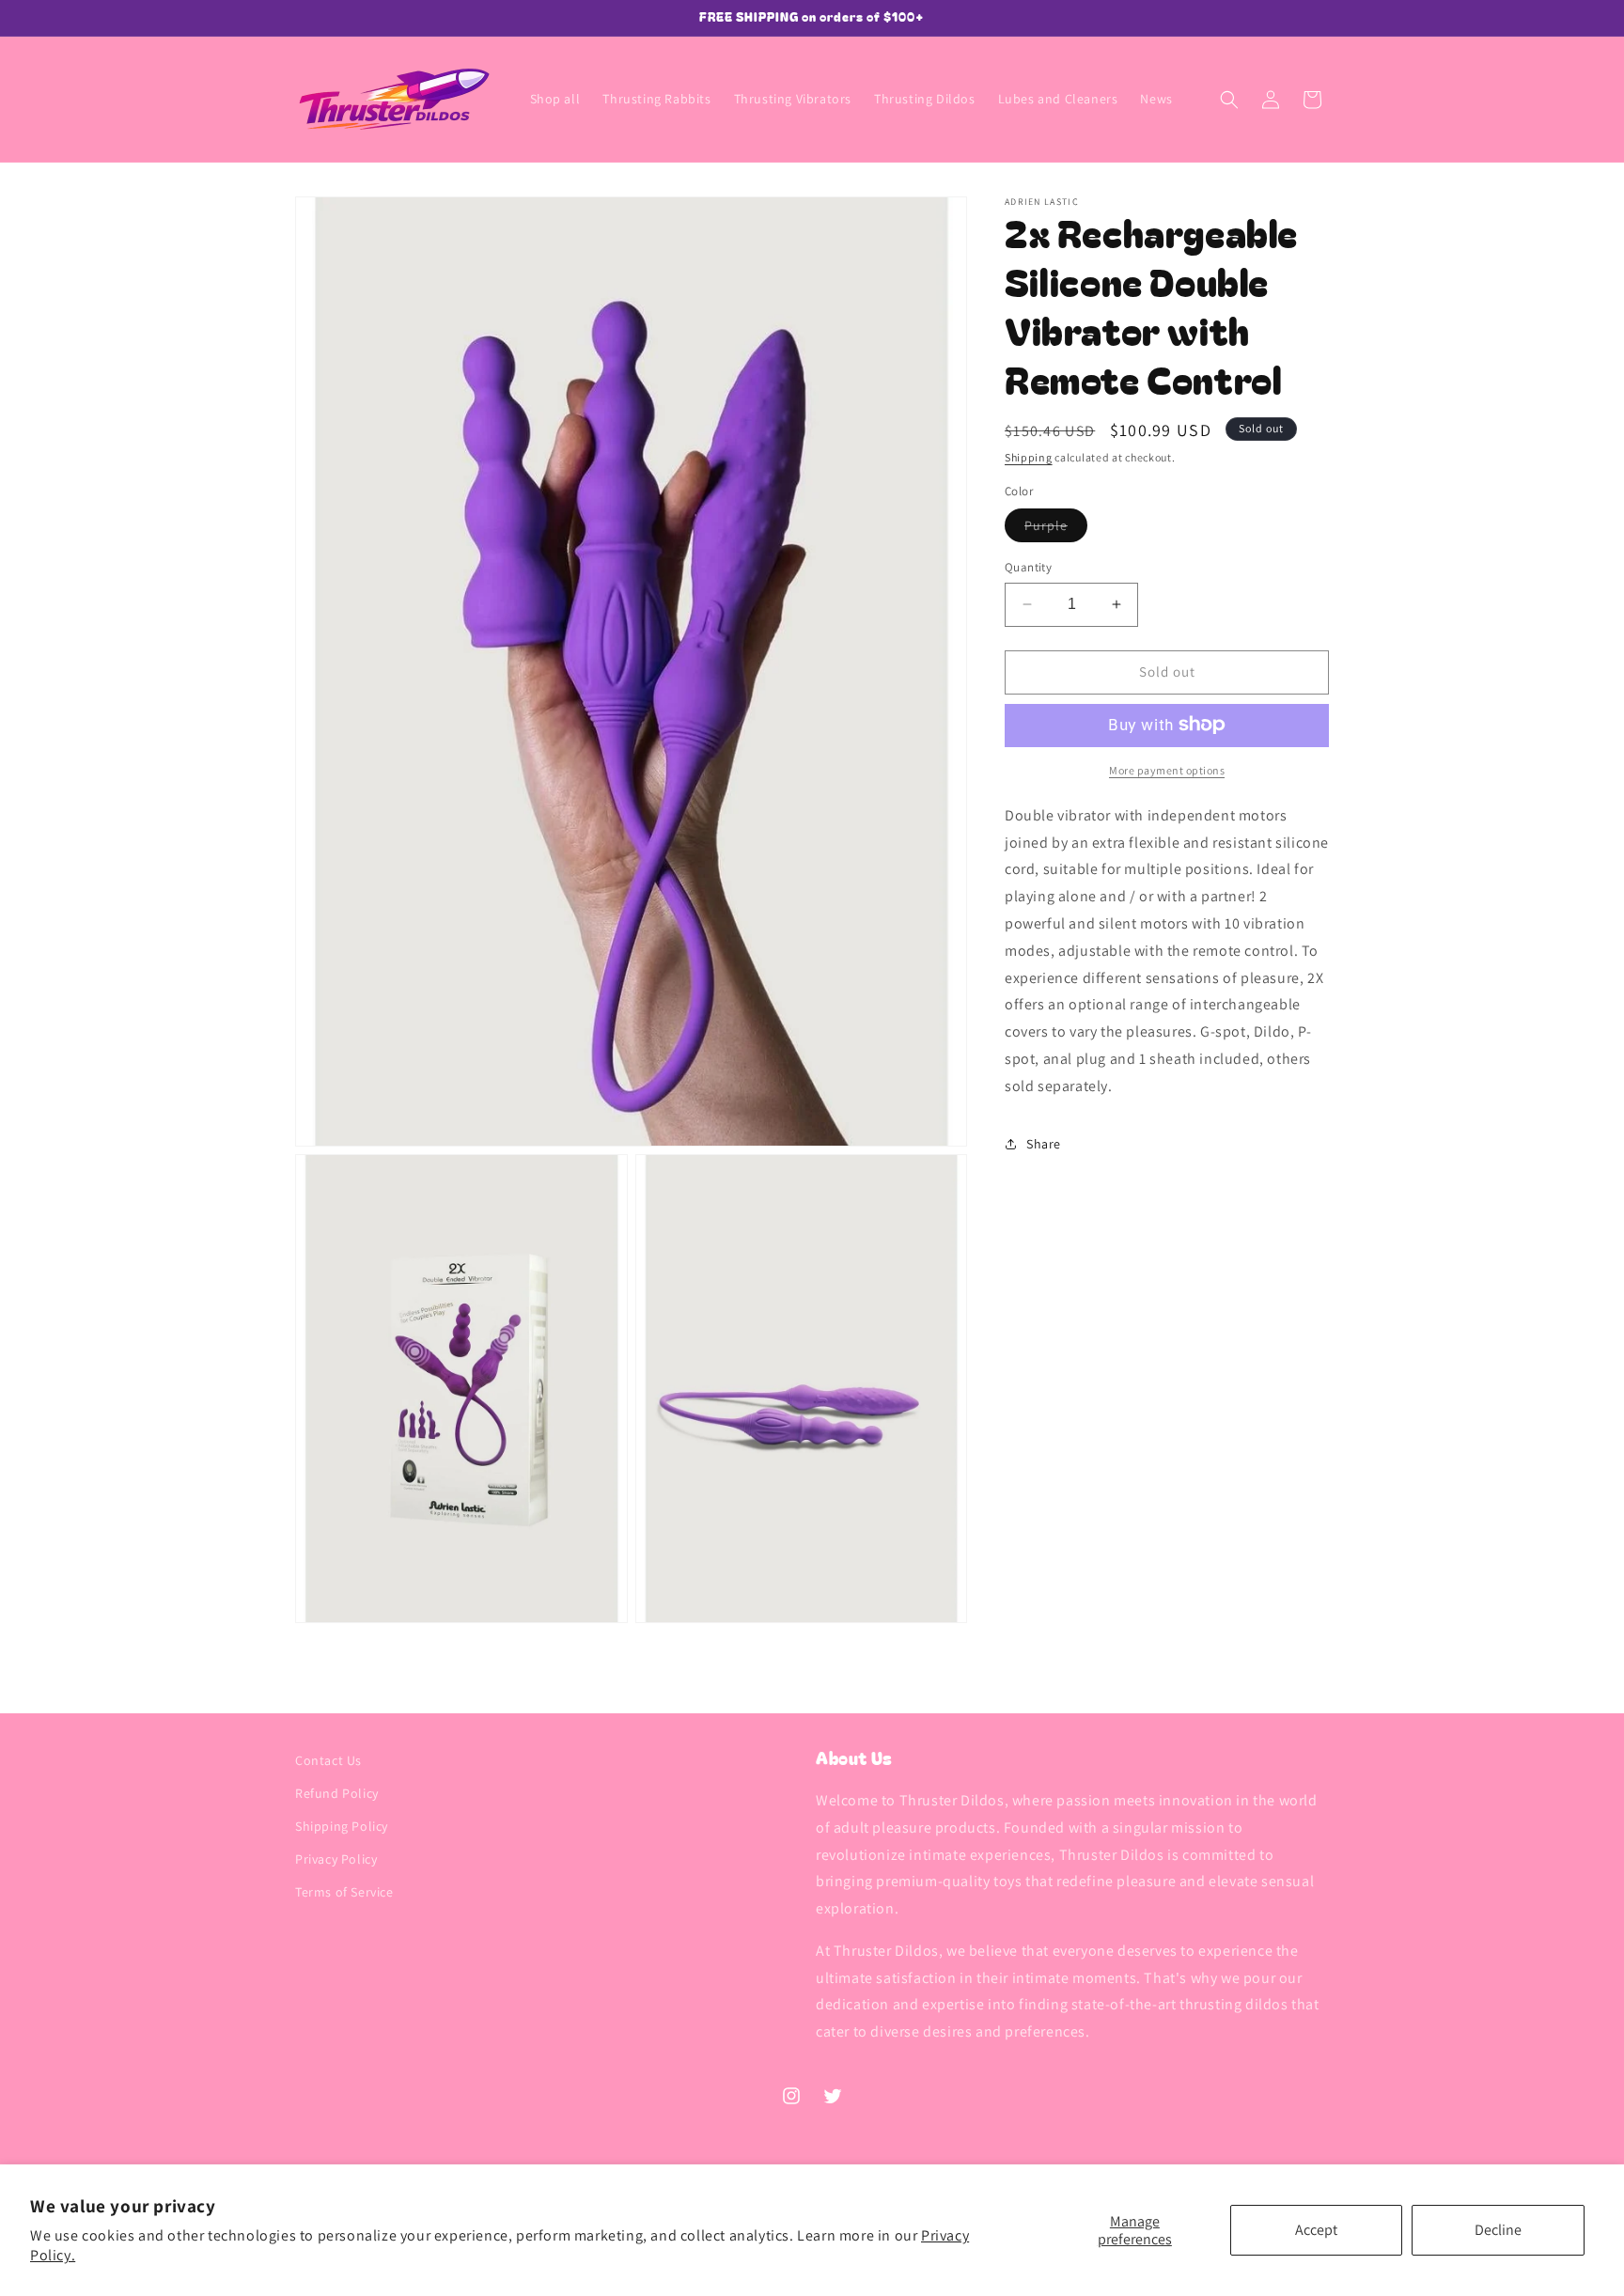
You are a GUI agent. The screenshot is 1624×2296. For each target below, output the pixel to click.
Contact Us (328, 1760)
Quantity (1028, 567)
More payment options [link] (1167, 769)
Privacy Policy (336, 1860)
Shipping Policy (342, 1827)
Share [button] (1044, 1144)
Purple (1056, 529)
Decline (1498, 2230)
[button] (1229, 100)
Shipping (1029, 457)
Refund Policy (337, 1793)
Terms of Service (344, 1893)
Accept (1316, 2230)
